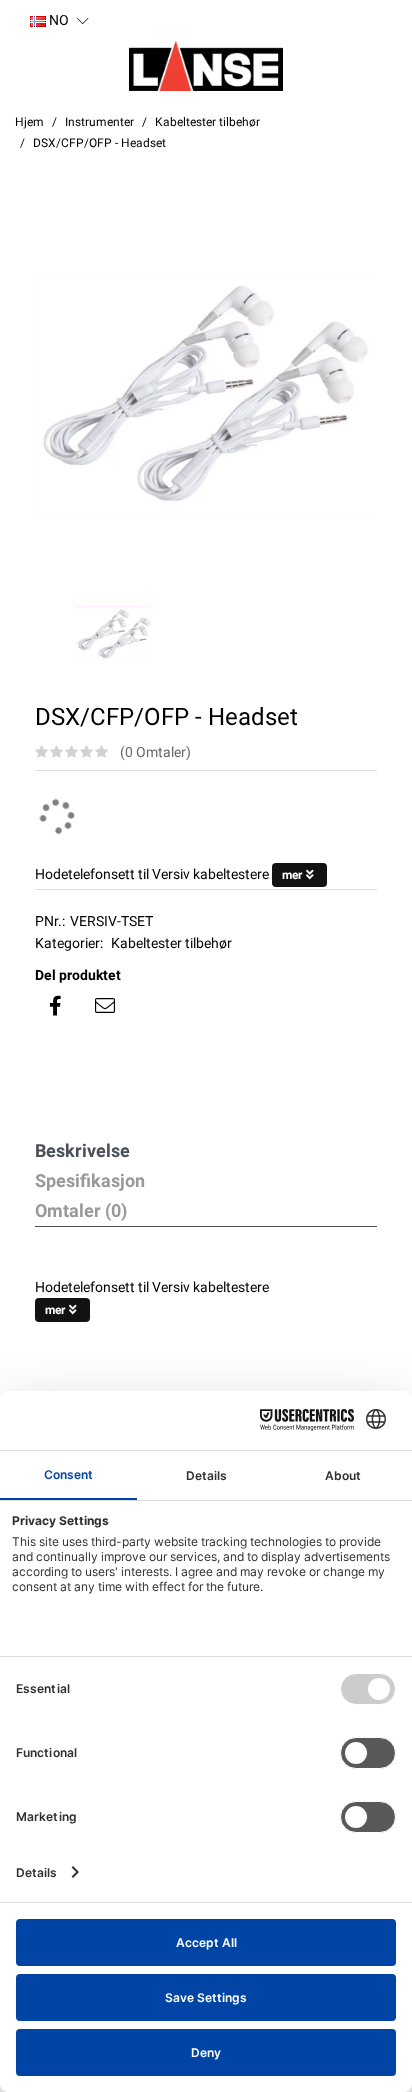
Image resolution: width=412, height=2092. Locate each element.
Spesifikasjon (90, 1180)
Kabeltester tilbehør (171, 943)
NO (57, 20)
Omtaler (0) (81, 1210)
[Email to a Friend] (105, 1006)
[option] (206, 394)
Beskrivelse (82, 1150)
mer (292, 875)
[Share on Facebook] (55, 1006)
